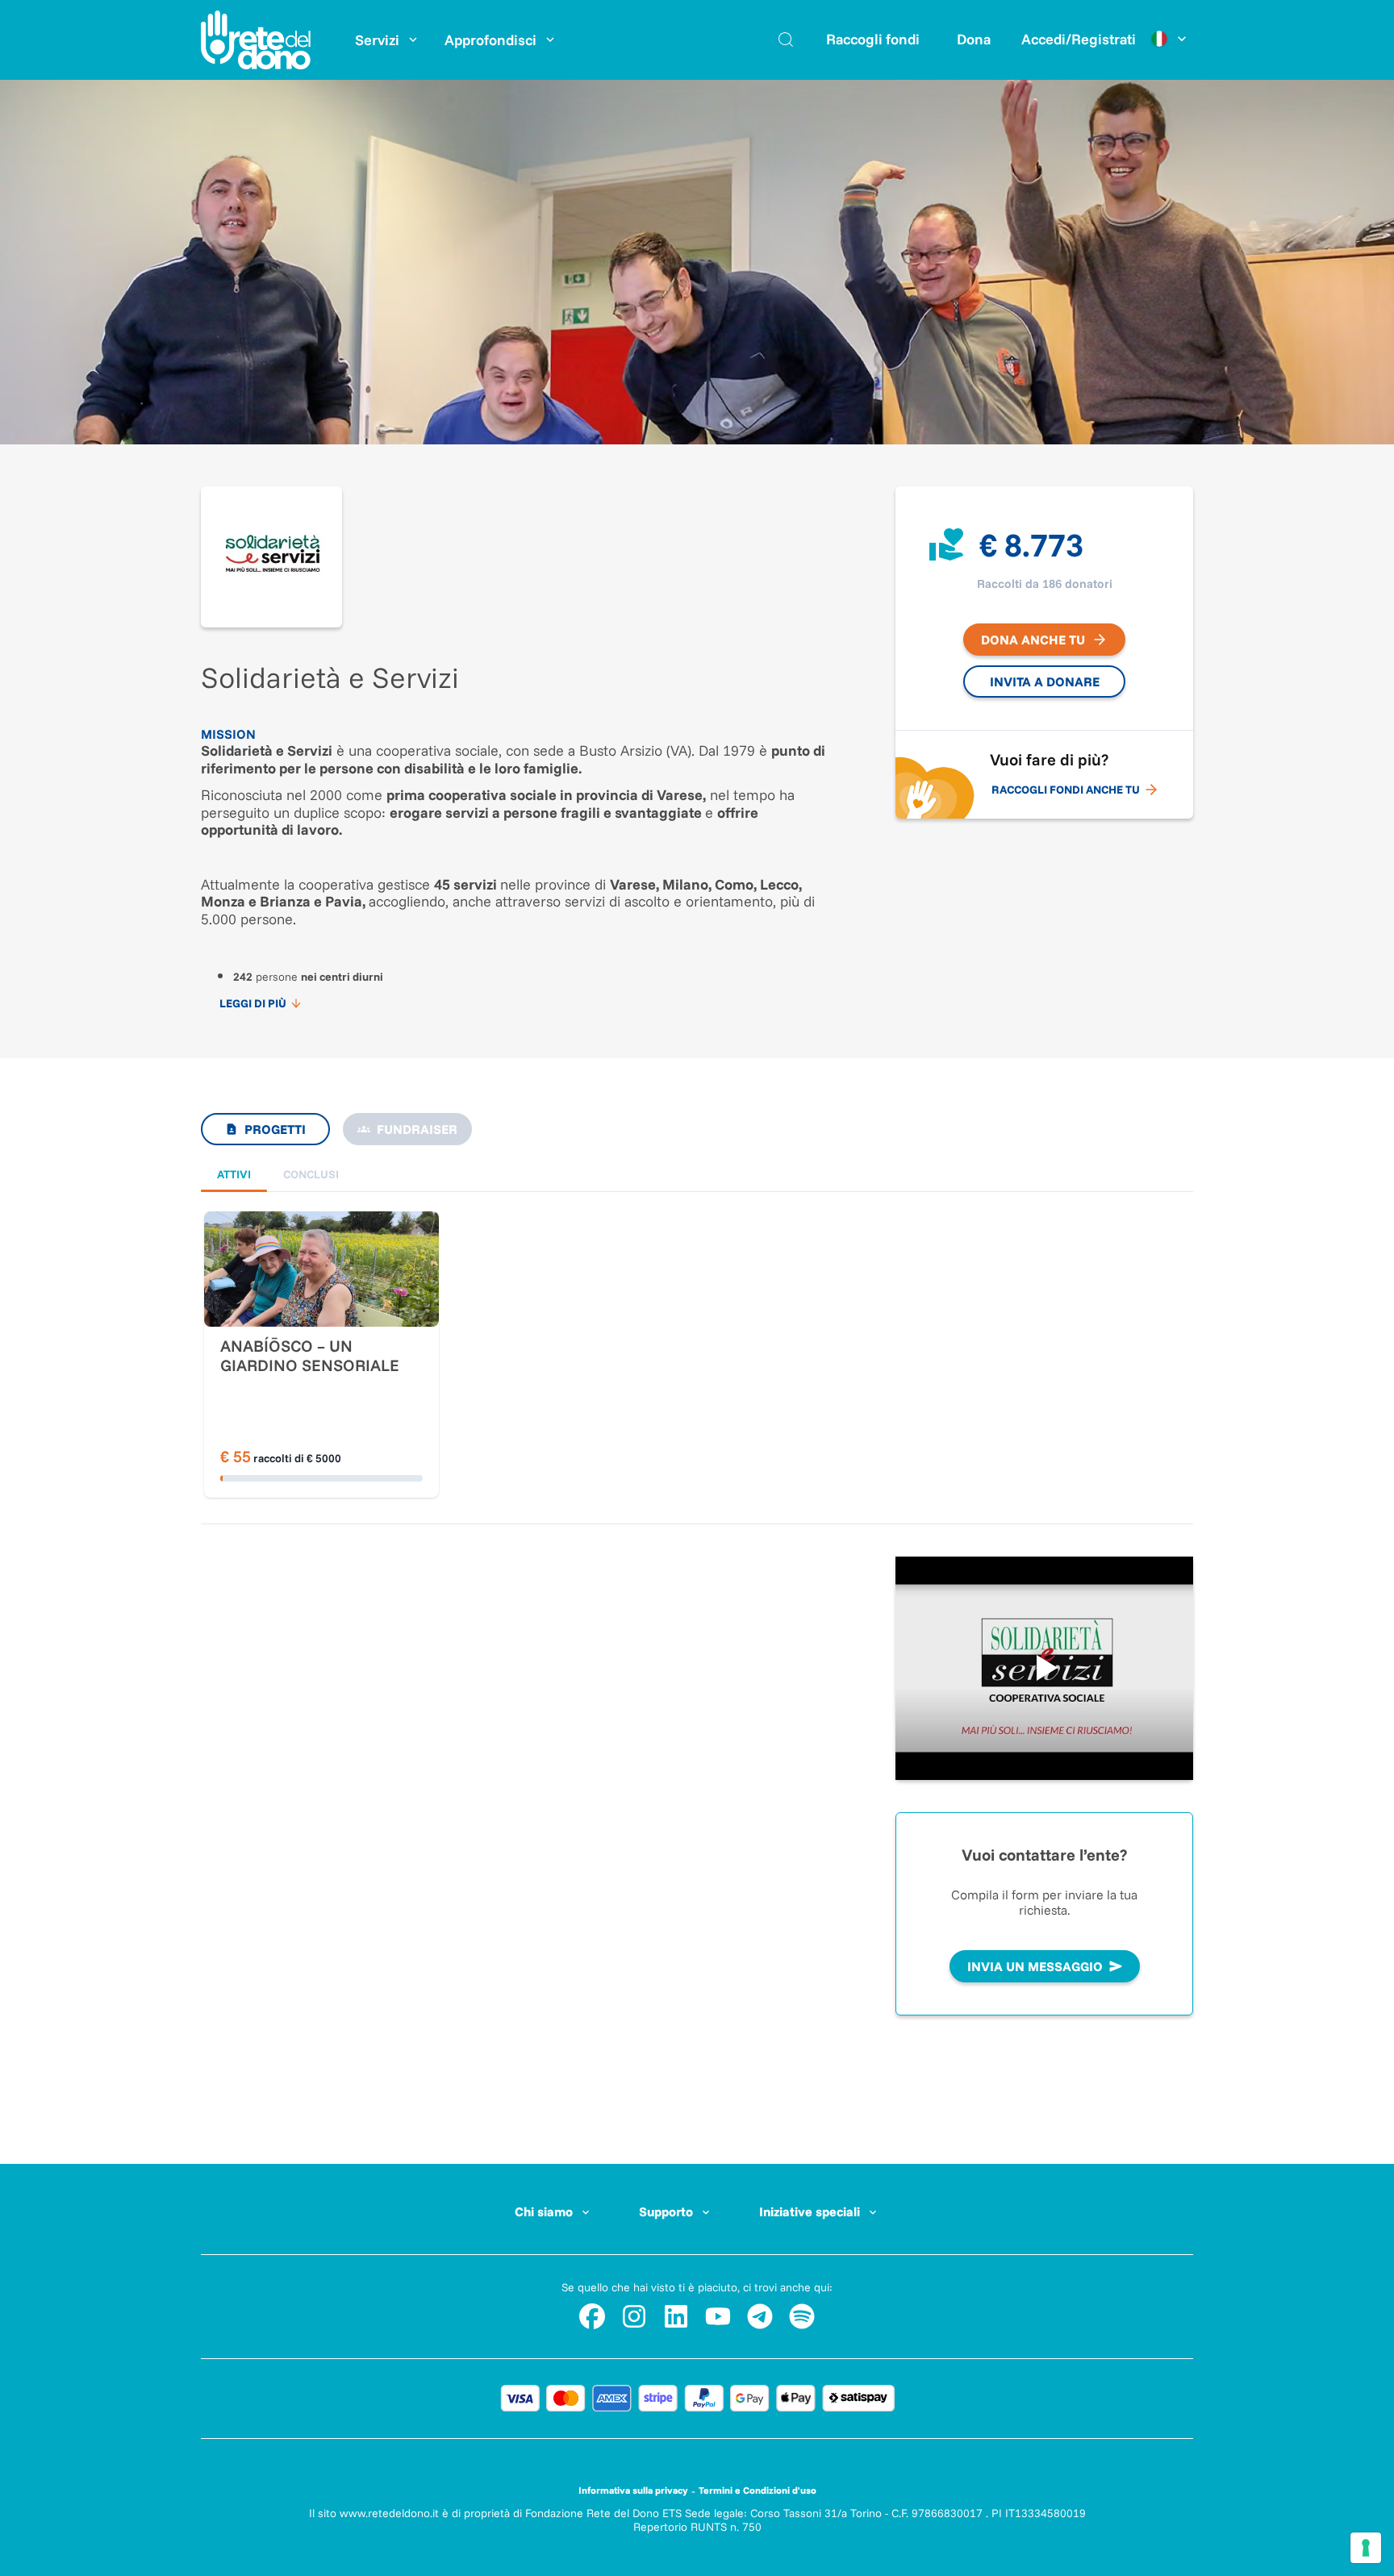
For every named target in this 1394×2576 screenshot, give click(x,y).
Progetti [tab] (275, 1129)
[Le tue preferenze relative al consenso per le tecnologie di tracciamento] (1366, 2548)
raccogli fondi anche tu (1066, 790)
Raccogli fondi (873, 39)
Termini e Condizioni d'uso (758, 2490)
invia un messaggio (1035, 1966)
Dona (974, 39)
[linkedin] (676, 2316)
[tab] (234, 1175)
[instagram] (634, 2316)
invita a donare (1045, 682)
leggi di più (253, 1003)
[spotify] (802, 2316)
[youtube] (718, 2316)
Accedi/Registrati (1079, 39)
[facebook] (592, 2316)
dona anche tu (1033, 640)
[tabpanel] (697, 1323)
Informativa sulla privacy (633, 2490)
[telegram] (760, 2316)
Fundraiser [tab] (417, 1129)
